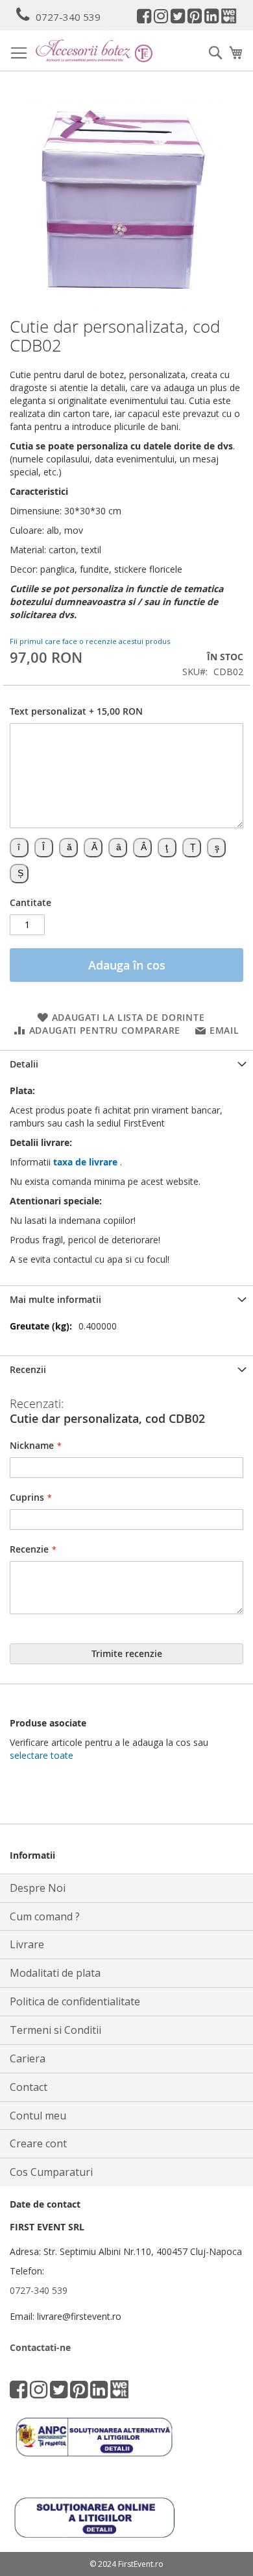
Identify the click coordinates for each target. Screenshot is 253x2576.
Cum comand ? (45, 1916)
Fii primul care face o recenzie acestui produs (90, 641)
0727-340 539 (68, 17)
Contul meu (38, 2116)
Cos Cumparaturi (51, 2172)
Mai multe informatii (55, 1299)
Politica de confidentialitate (75, 2001)
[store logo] (94, 51)
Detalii (24, 1064)
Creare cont (38, 2143)
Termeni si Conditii (55, 2030)
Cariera (28, 2058)
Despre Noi (38, 1888)
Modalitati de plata (55, 1973)
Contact (29, 2087)
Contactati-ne (40, 2347)
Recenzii (28, 1369)
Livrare (27, 1944)
